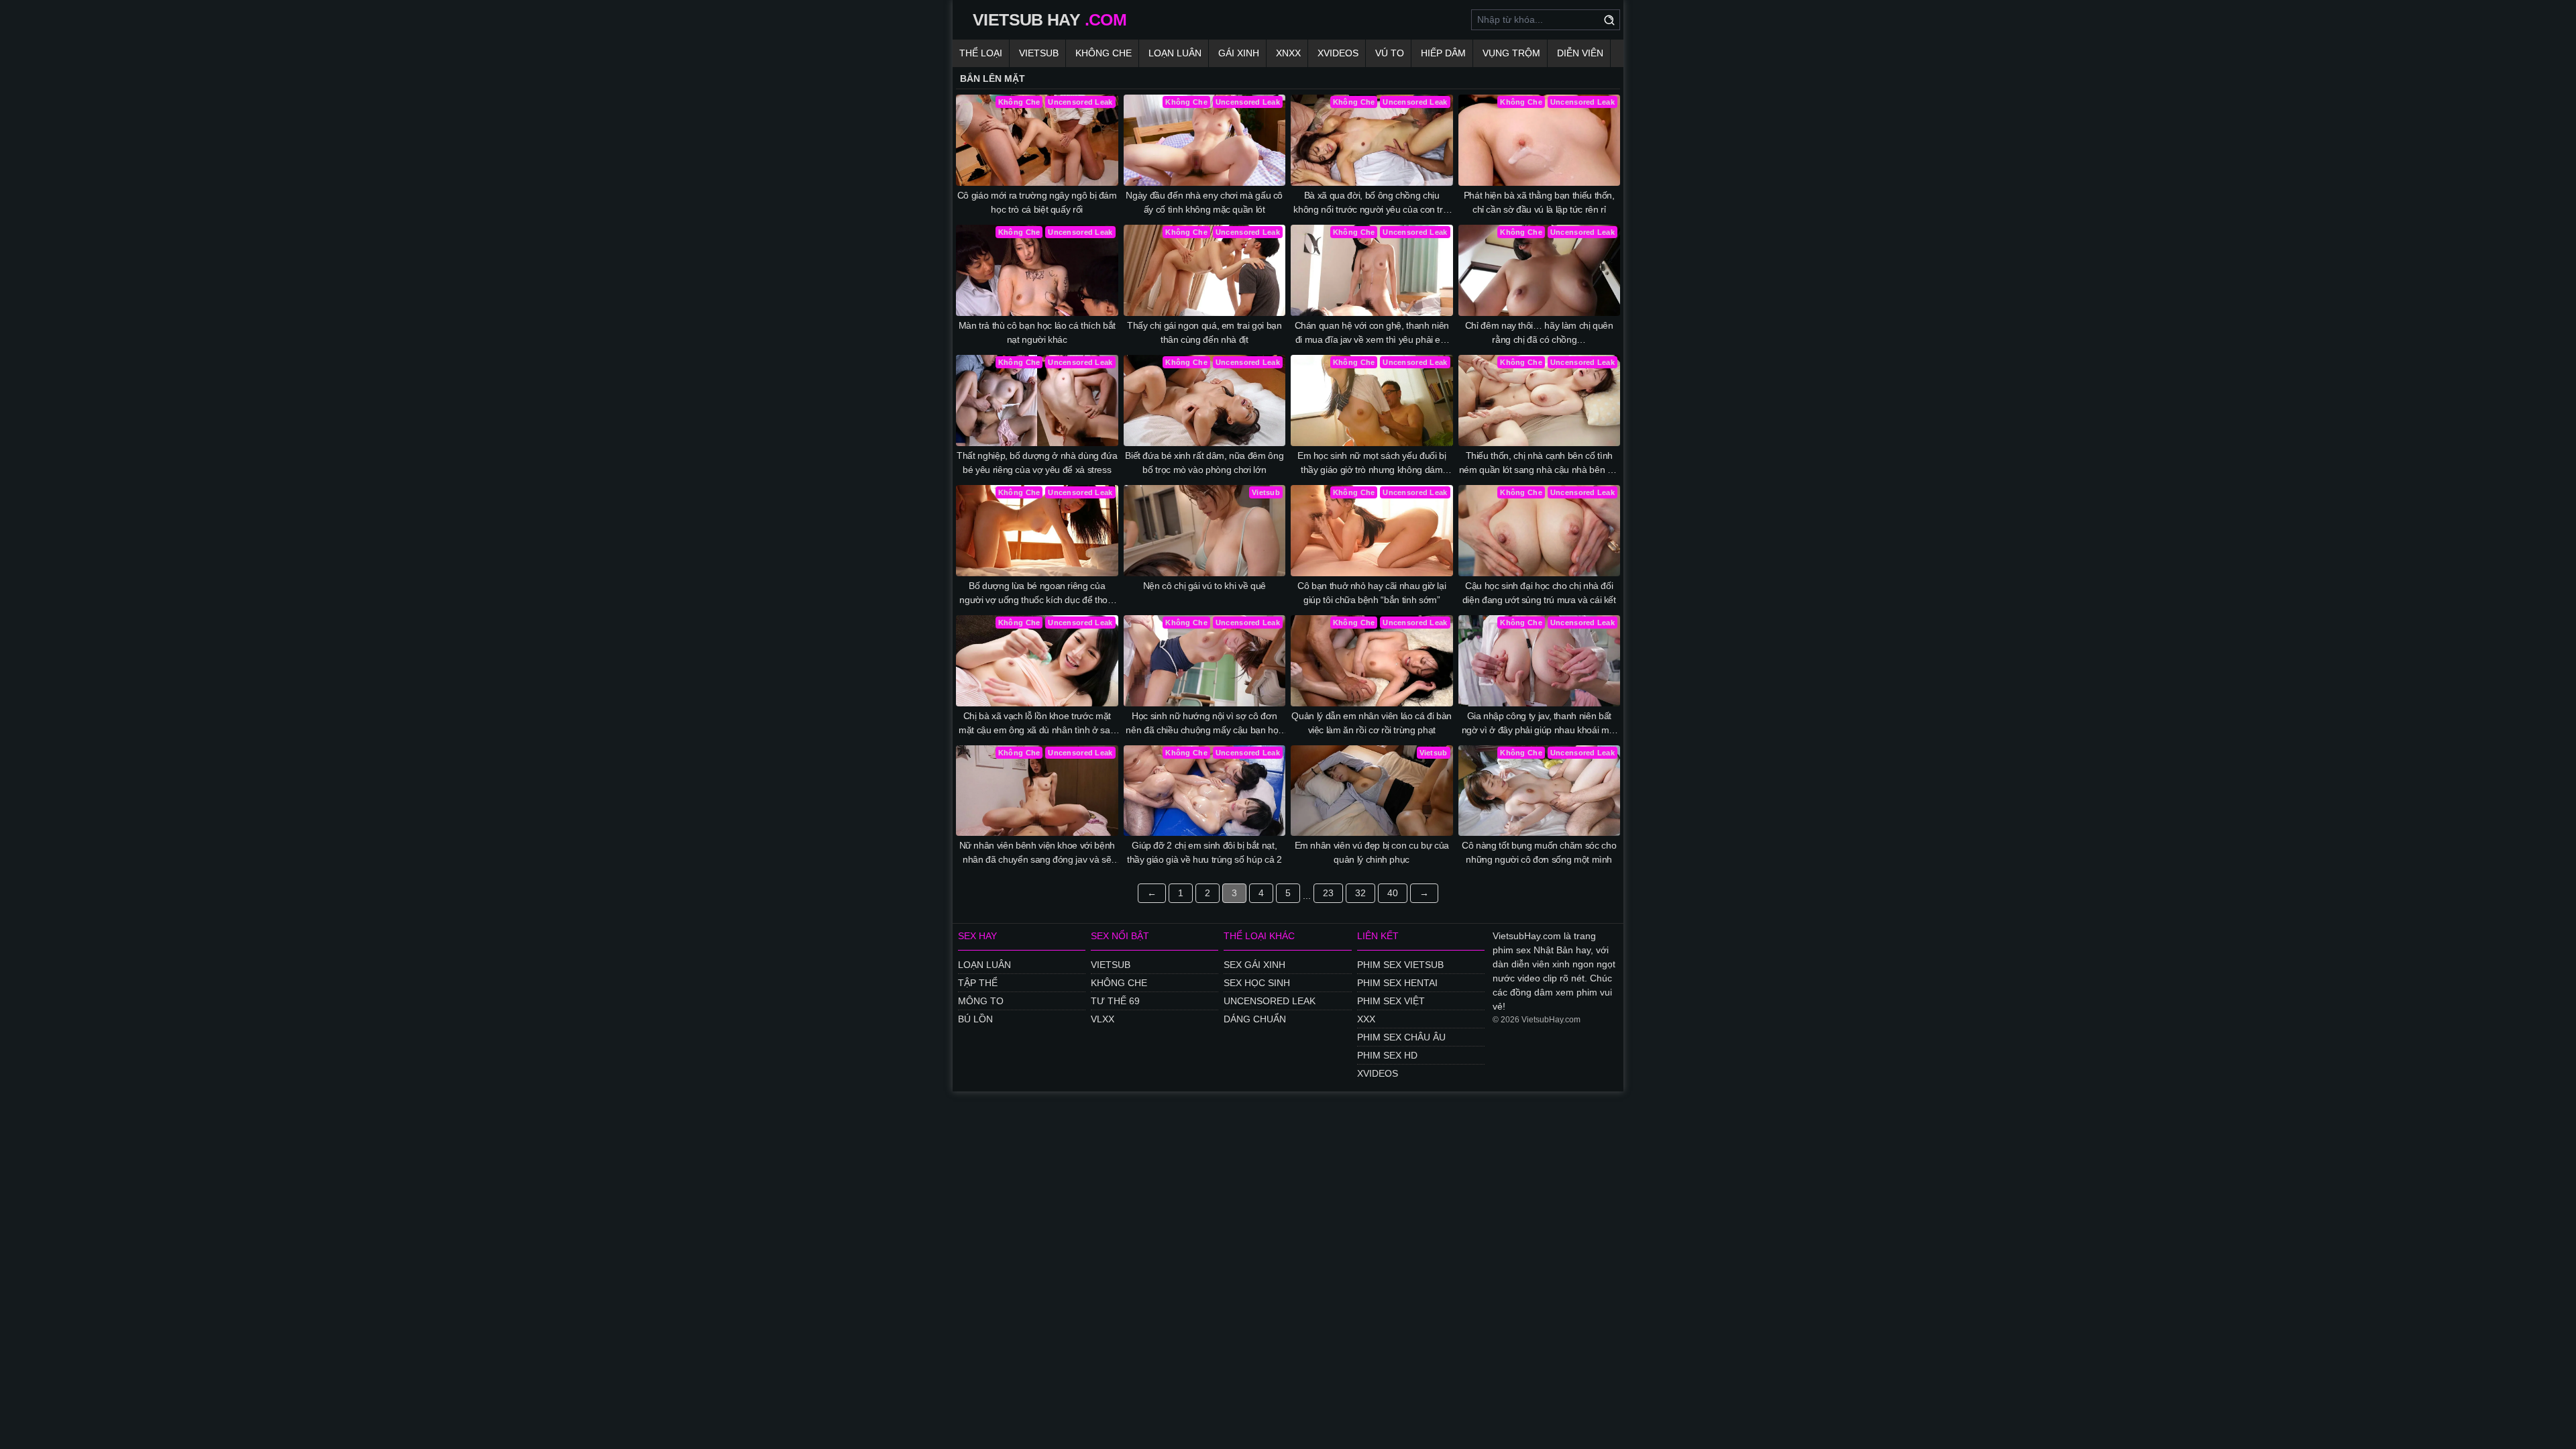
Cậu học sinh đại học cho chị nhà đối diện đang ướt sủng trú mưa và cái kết (1539, 593)
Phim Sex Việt (1391, 1001)
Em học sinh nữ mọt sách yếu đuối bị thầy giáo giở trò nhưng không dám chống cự (1372, 464)
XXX (1366, 1019)
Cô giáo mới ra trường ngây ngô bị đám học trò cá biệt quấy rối (1037, 202)
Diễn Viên (1580, 53)
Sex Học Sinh (1257, 983)
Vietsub (1039, 53)
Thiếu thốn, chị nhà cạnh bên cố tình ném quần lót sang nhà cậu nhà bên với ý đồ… (1539, 464)
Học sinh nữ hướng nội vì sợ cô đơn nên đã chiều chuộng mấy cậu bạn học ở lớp (1204, 724)
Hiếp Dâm (1443, 53)
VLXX (1103, 1019)
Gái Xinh (1239, 53)
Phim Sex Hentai (1397, 983)
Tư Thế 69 (1115, 1001)
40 (1393, 893)
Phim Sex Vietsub (1400, 965)
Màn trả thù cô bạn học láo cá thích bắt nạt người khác (1037, 332)
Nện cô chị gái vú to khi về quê (1204, 586)
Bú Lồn (975, 1019)
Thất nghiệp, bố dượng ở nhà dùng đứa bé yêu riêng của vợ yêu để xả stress (1037, 463)
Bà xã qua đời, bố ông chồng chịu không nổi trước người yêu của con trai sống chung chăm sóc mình (1372, 203)
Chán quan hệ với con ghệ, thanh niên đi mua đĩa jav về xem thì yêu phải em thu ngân (1372, 333)
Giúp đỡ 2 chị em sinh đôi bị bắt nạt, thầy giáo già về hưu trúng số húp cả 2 (1204, 852)
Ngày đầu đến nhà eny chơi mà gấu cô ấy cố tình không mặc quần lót (1204, 202)
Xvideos (1338, 53)
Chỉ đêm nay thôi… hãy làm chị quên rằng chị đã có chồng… (1539, 332)
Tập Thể (978, 983)
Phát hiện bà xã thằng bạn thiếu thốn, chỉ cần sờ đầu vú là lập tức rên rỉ (1539, 202)
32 (1360, 893)
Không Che (1104, 53)
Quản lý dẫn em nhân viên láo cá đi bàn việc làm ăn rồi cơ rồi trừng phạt (1372, 723)
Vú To (1390, 53)
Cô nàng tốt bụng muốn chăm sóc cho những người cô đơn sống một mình (1539, 852)
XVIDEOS (1378, 1073)
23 (1328, 893)
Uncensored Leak (1270, 1001)
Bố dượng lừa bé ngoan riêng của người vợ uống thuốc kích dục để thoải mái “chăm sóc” (1037, 594)
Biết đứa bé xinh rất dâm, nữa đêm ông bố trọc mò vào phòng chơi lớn (1204, 463)
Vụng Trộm (1511, 53)
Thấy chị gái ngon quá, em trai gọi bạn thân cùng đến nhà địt (1204, 332)
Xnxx (1288, 53)
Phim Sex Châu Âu (1401, 1037)
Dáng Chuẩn (1255, 1019)
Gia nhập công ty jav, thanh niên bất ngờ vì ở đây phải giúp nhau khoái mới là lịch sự (1539, 724)
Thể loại (981, 53)
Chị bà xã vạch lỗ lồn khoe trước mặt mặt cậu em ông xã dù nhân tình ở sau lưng (1037, 724)
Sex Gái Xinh (1254, 965)
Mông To (981, 1001)
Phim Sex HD (1387, 1055)
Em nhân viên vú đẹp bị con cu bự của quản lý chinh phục (1372, 852)
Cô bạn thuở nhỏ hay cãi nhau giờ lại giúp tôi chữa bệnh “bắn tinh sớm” (1372, 593)
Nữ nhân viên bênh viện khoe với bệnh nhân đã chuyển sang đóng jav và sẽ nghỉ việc (1037, 853)
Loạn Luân (1175, 53)
